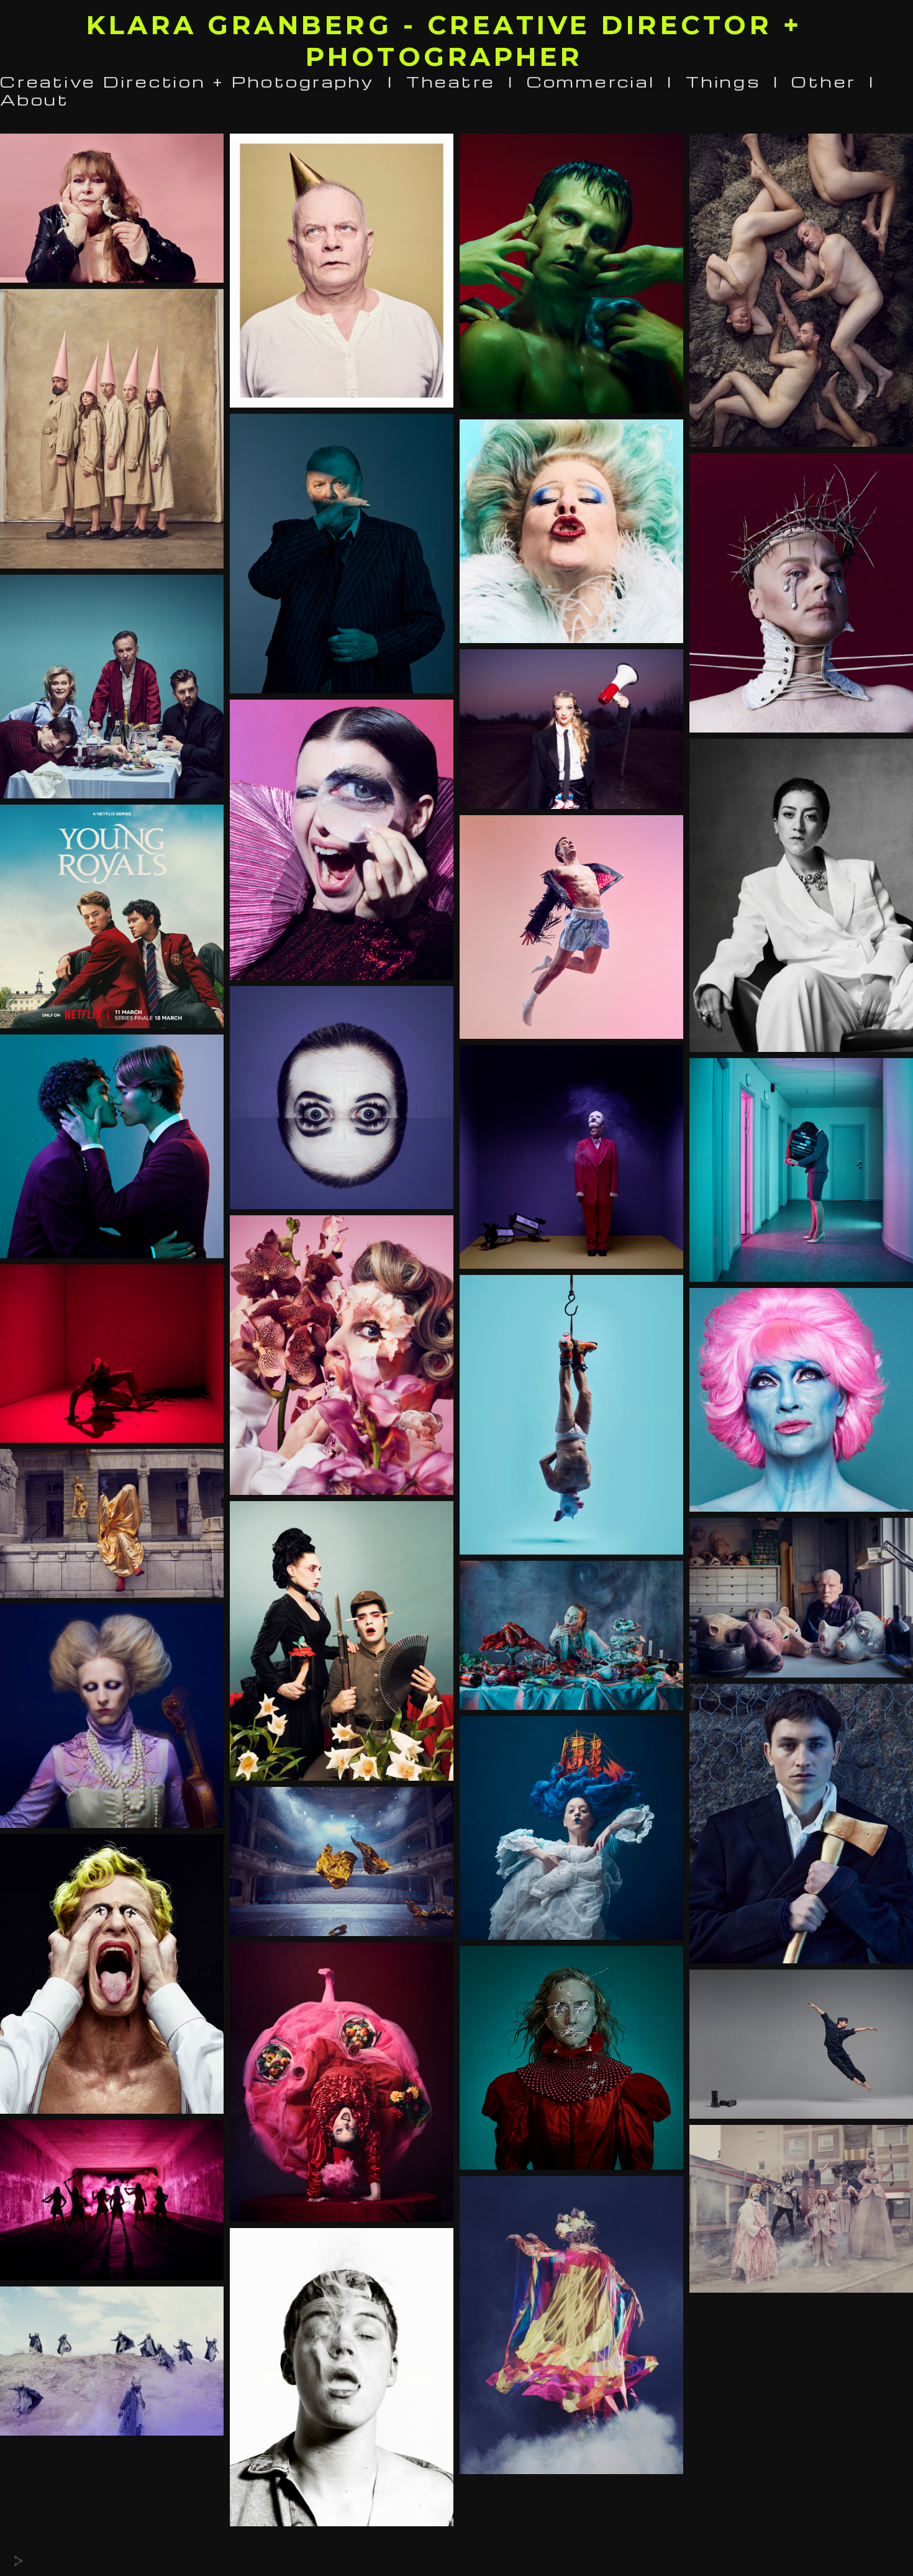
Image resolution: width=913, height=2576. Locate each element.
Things (723, 81)
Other (824, 81)
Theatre (451, 81)
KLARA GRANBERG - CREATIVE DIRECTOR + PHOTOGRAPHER (444, 41)
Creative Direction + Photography (188, 81)
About (35, 99)
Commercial (591, 81)
